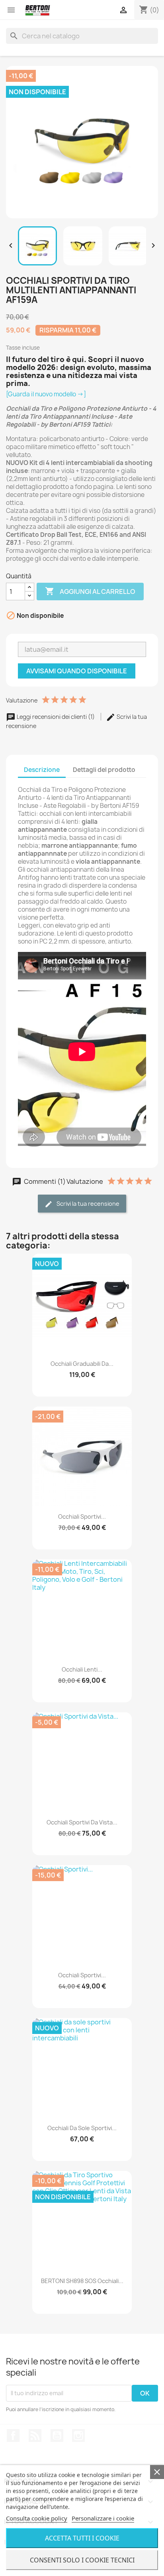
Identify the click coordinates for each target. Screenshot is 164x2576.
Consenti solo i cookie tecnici (82, 2560)
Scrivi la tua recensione (87, 1204)
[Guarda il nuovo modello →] (46, 394)
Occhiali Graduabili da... (82, 1364)
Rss (35, 2436)
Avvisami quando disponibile (77, 671)
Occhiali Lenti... (82, 1669)
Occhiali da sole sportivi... (82, 2128)
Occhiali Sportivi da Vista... (82, 1822)
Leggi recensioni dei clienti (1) (56, 717)
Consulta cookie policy (37, 2518)
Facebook (13, 2436)
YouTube (57, 2436)
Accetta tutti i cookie (82, 2538)
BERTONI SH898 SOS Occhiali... (82, 2281)
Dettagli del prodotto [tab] (104, 770)
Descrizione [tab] (42, 770)
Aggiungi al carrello (90, 591)
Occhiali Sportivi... (82, 1517)
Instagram (78, 2436)
